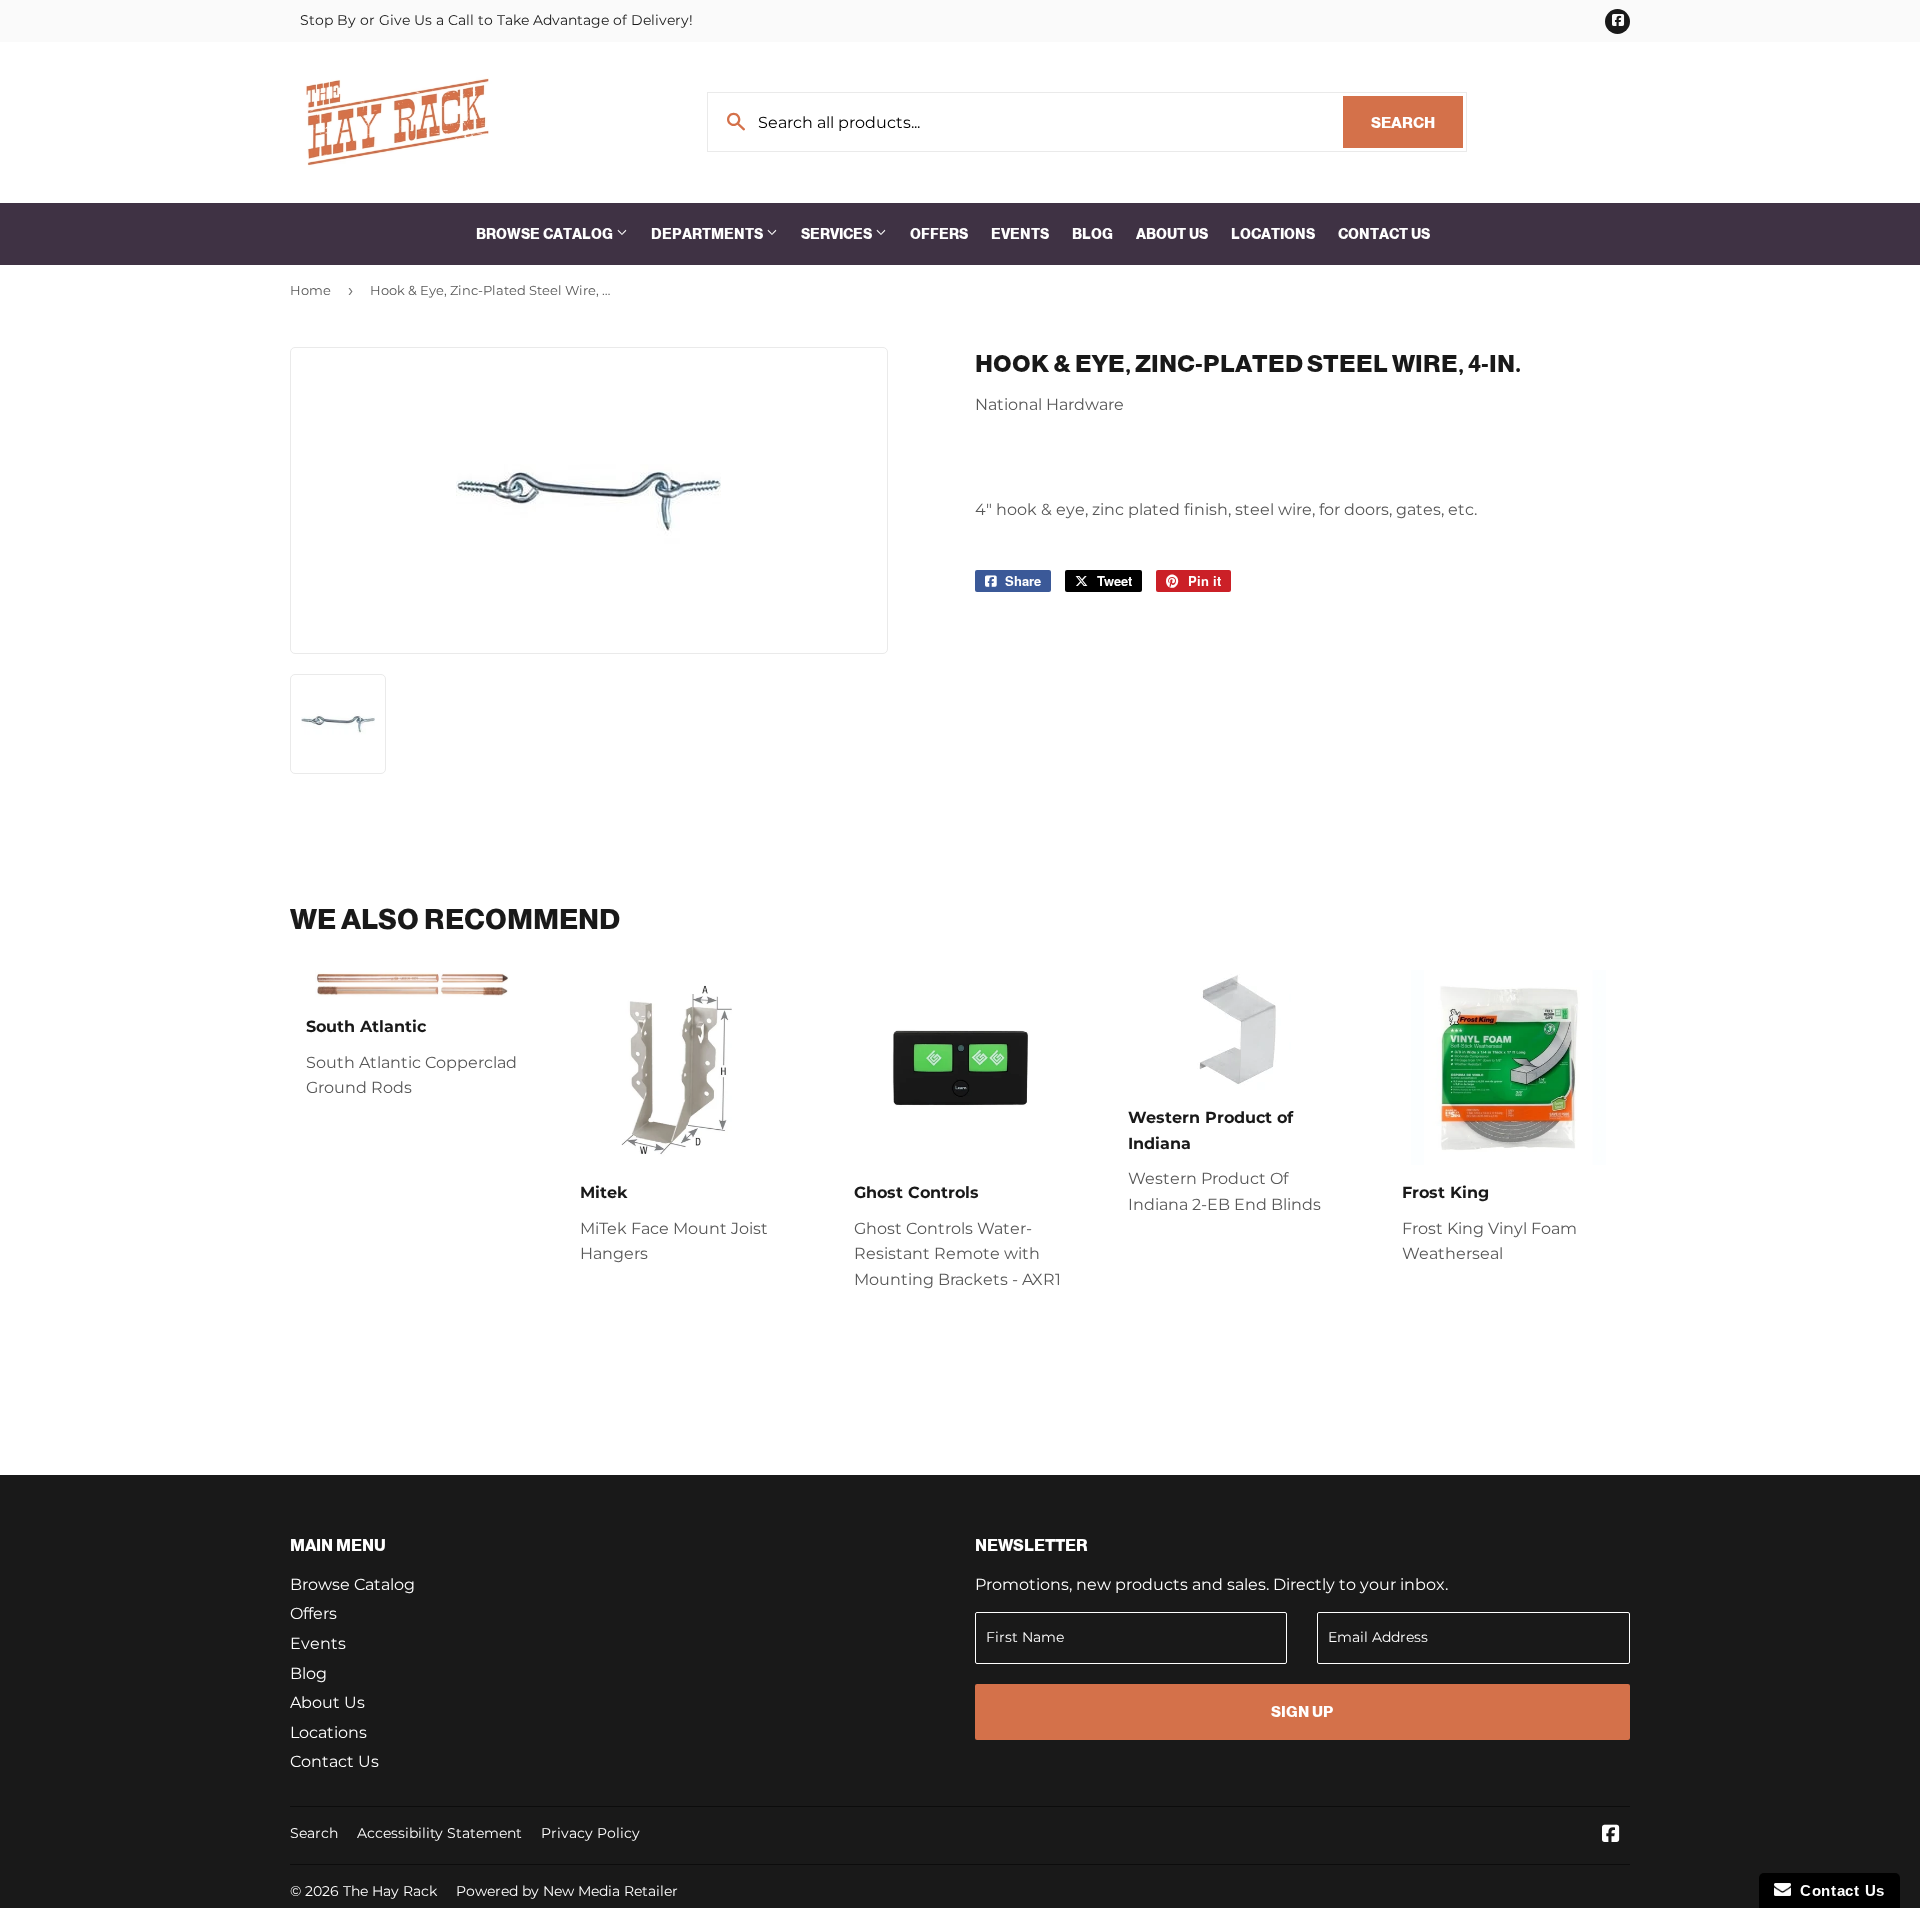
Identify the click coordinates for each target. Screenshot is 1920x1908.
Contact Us (1384, 234)
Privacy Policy (590, 1833)
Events (1020, 234)
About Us (1172, 234)
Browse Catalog (546, 234)
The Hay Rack (390, 1891)
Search (1417, 122)
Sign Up (1302, 1711)
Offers (939, 234)
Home (310, 290)
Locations (1273, 234)
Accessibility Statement (439, 1833)
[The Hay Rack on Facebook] (1611, 1835)
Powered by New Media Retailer (567, 1891)
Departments (708, 234)
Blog (1092, 234)
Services (838, 234)
